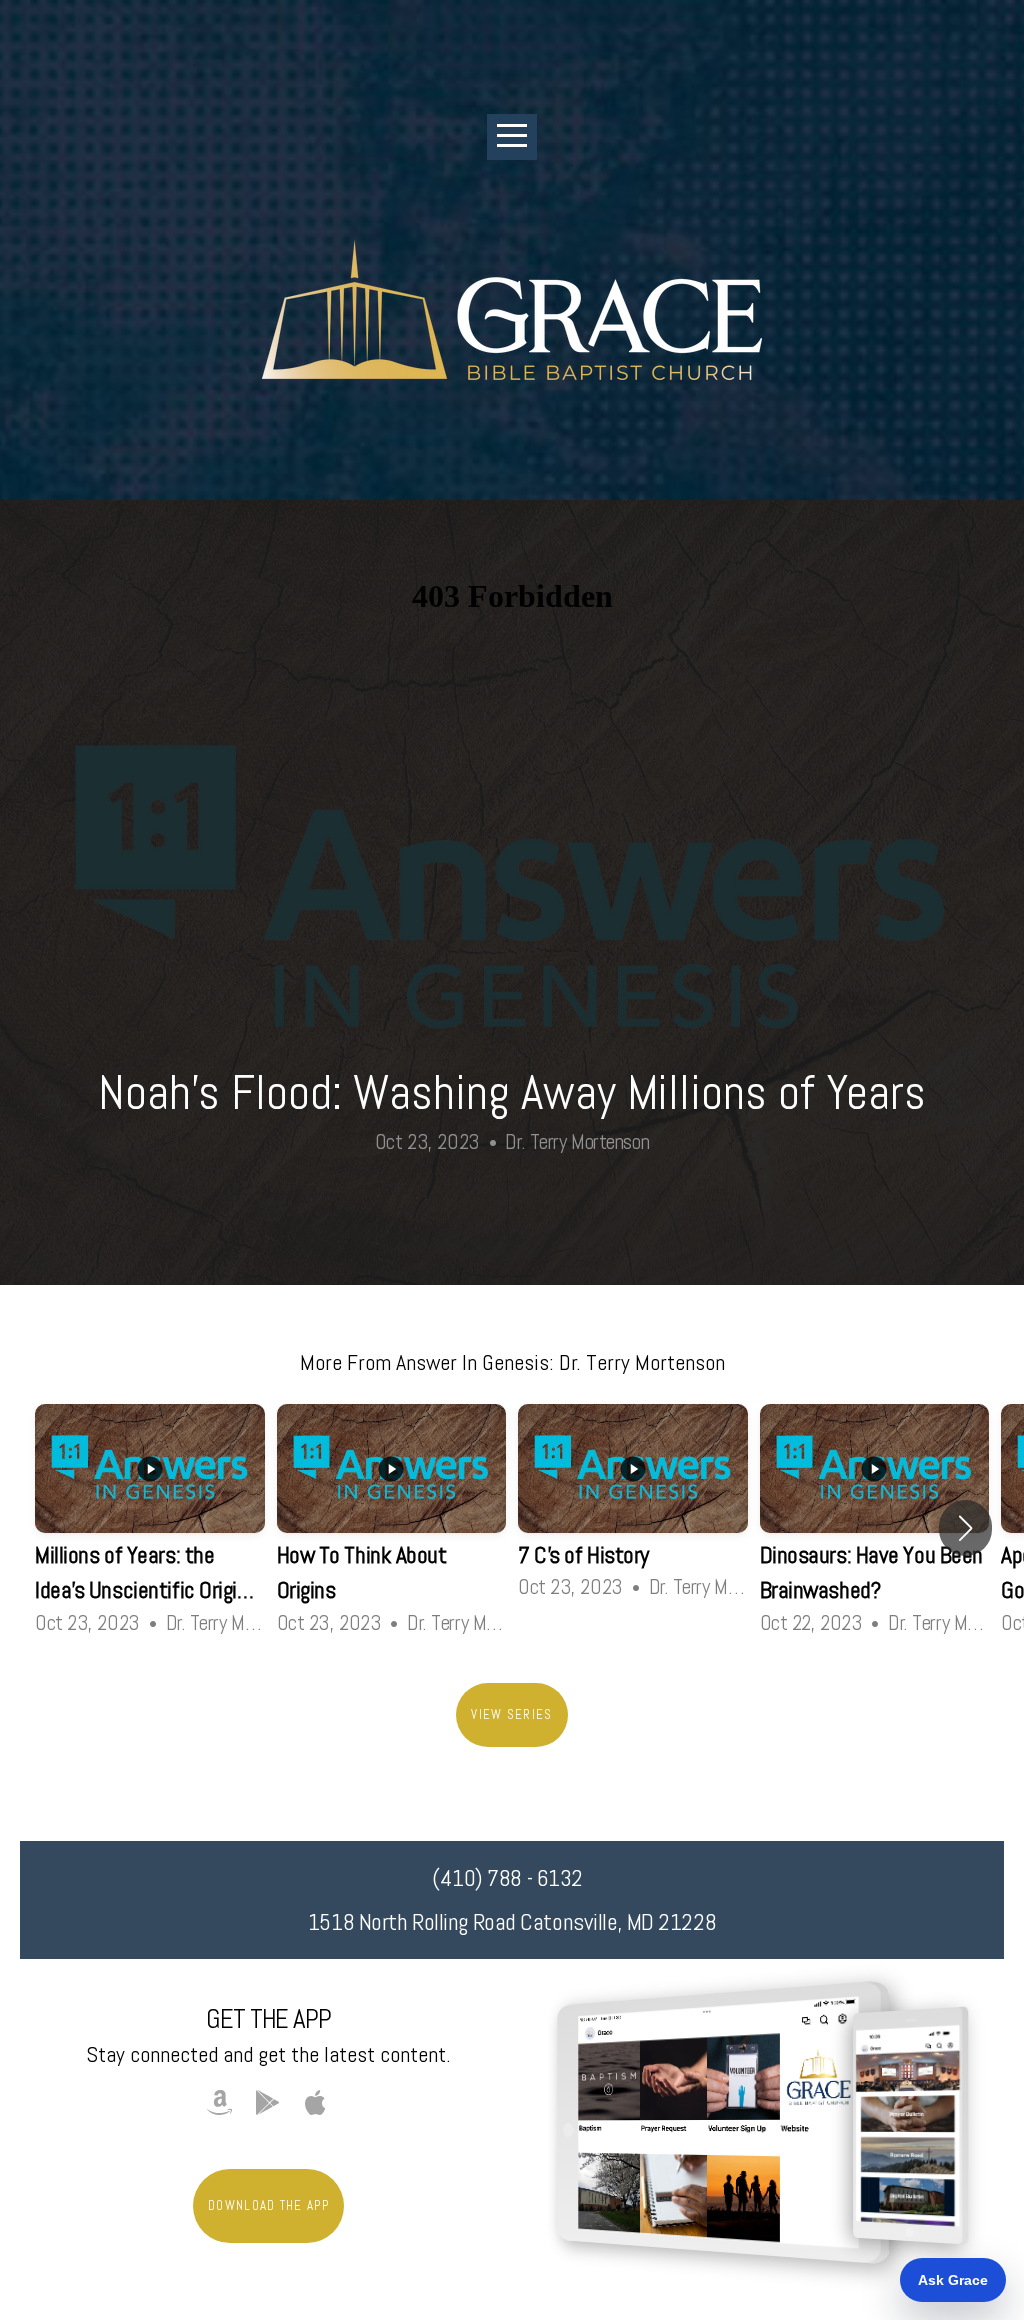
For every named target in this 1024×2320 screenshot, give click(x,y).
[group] (150, 1528)
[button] (965, 1528)
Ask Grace (953, 2280)
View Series (511, 1714)
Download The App (268, 2205)
